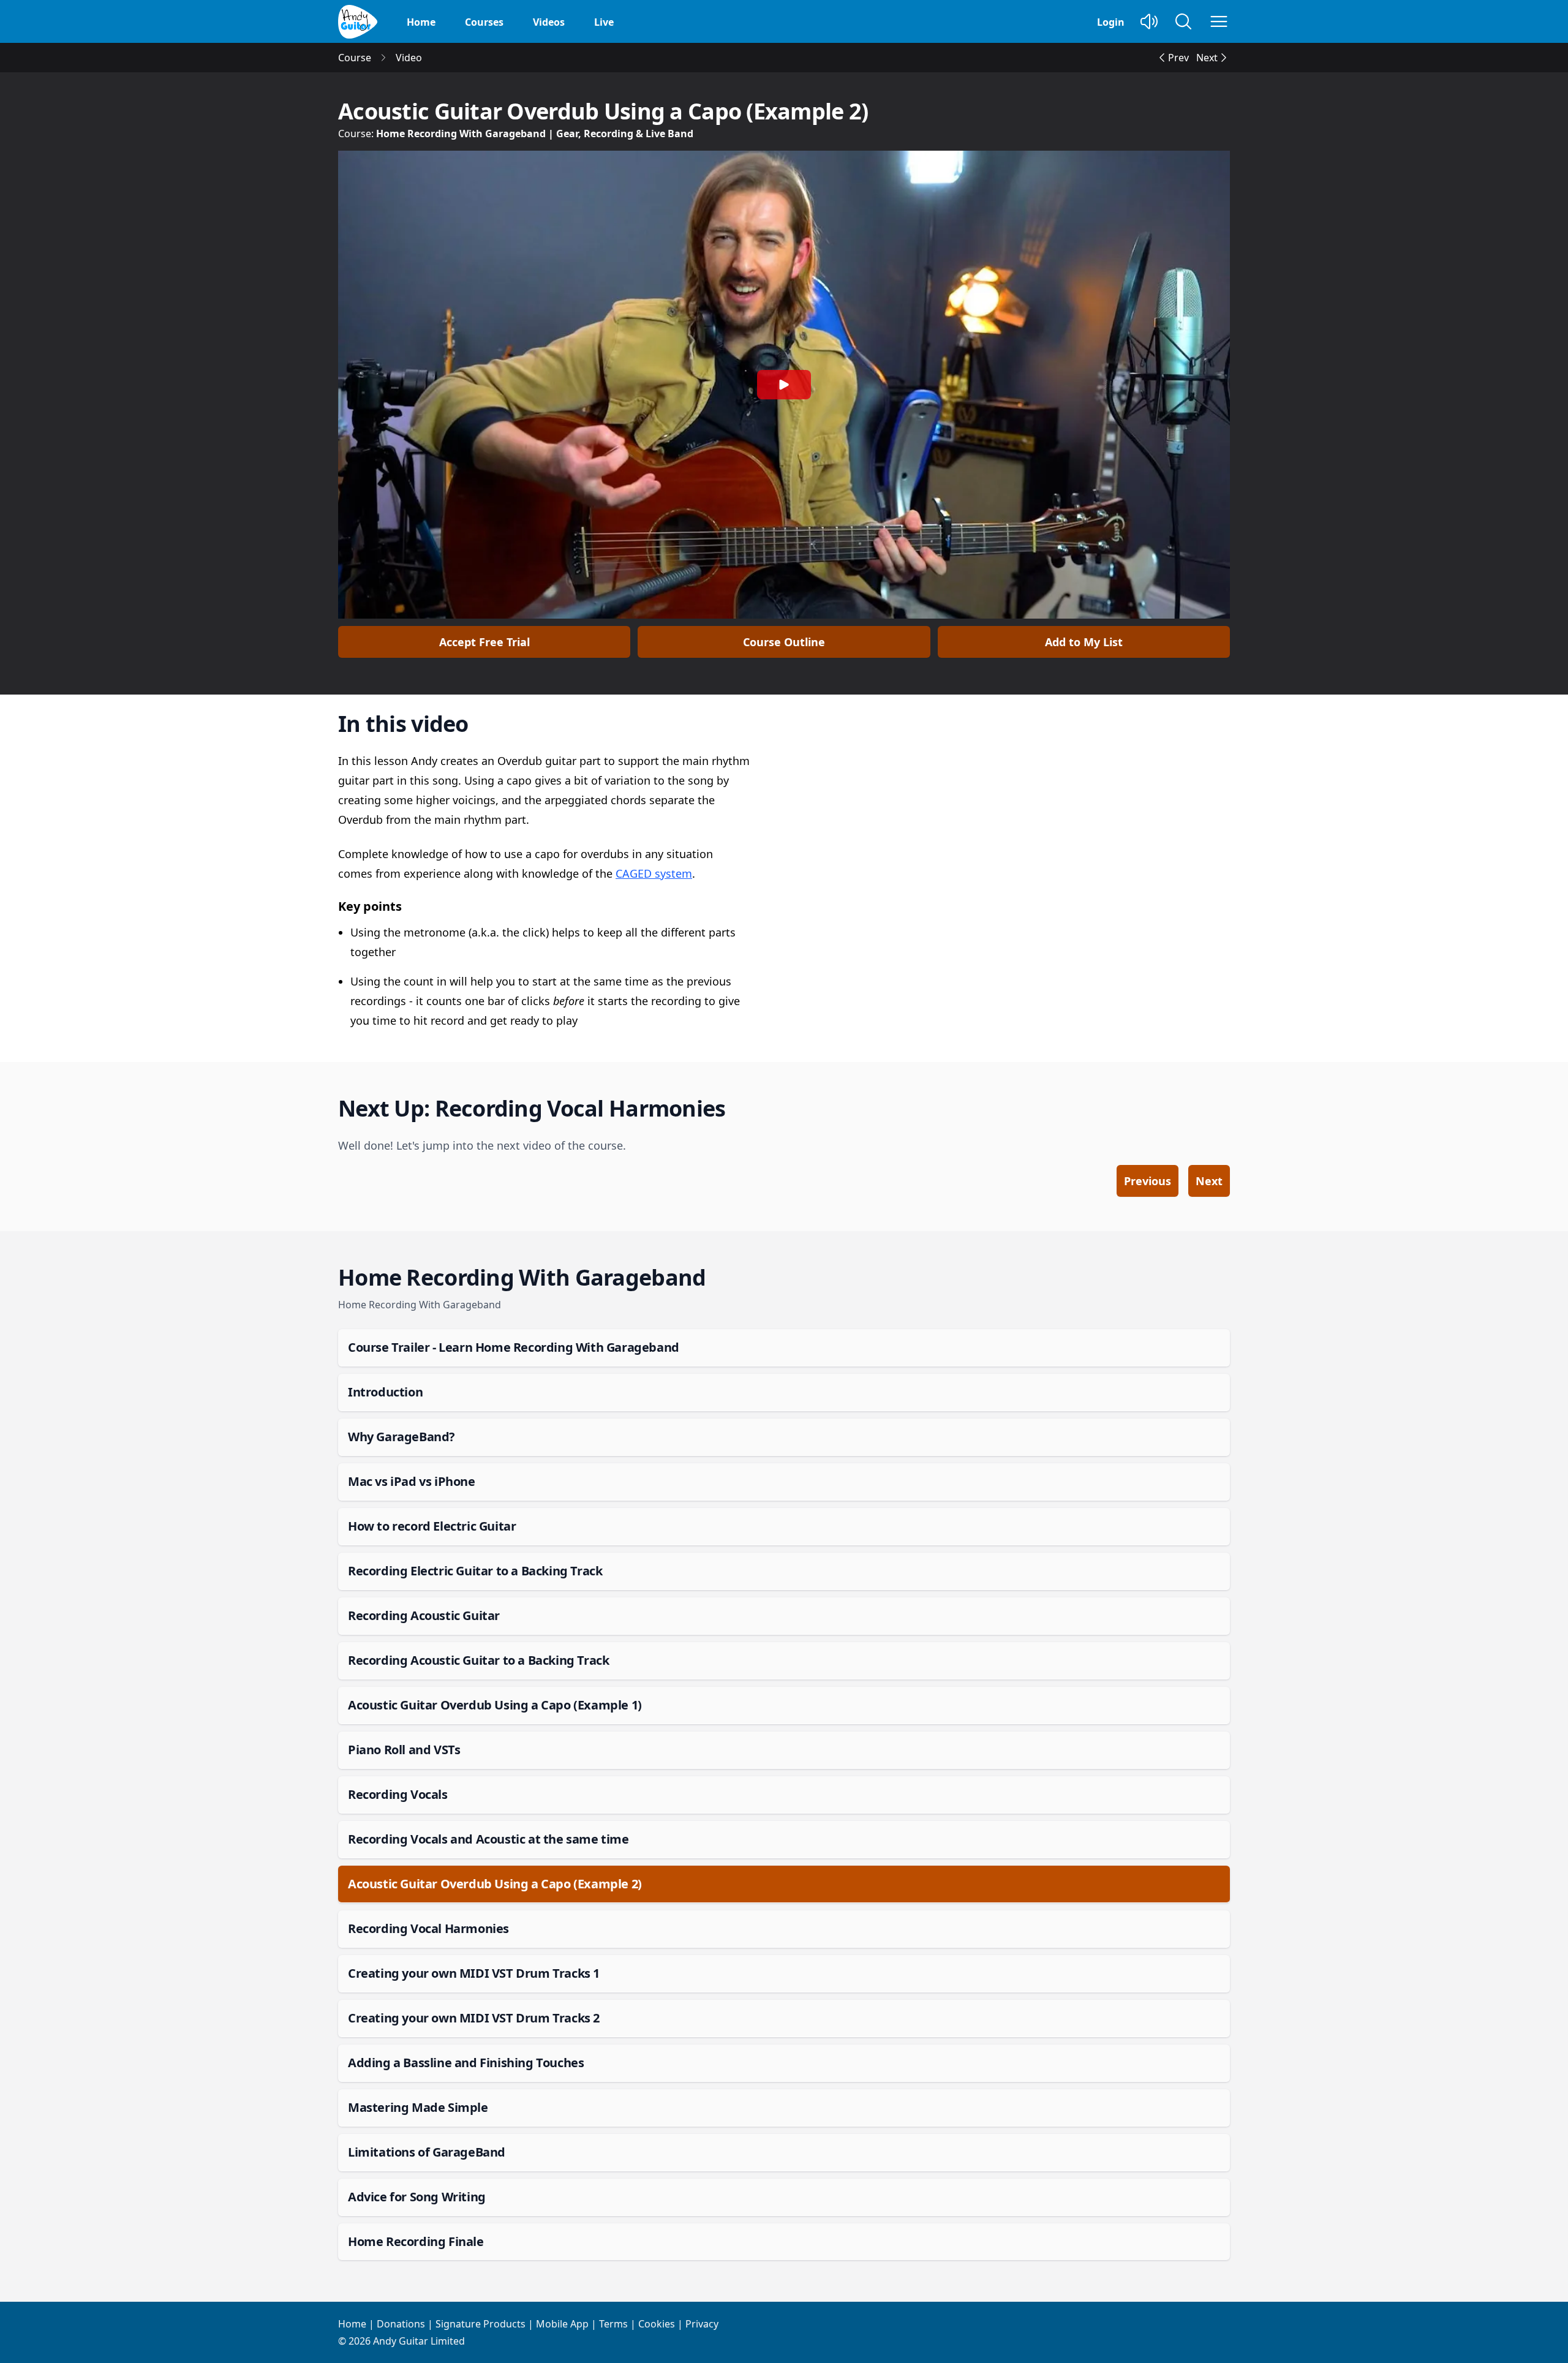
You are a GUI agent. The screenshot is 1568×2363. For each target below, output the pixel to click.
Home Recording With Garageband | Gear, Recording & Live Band (535, 134)
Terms (613, 2324)
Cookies (657, 2324)
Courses (484, 22)
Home (421, 22)
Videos (549, 22)
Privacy (702, 2324)
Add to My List (1084, 642)
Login (1111, 22)
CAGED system (654, 873)
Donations (401, 2324)
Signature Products (481, 2324)
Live (604, 22)
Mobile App (562, 2324)
